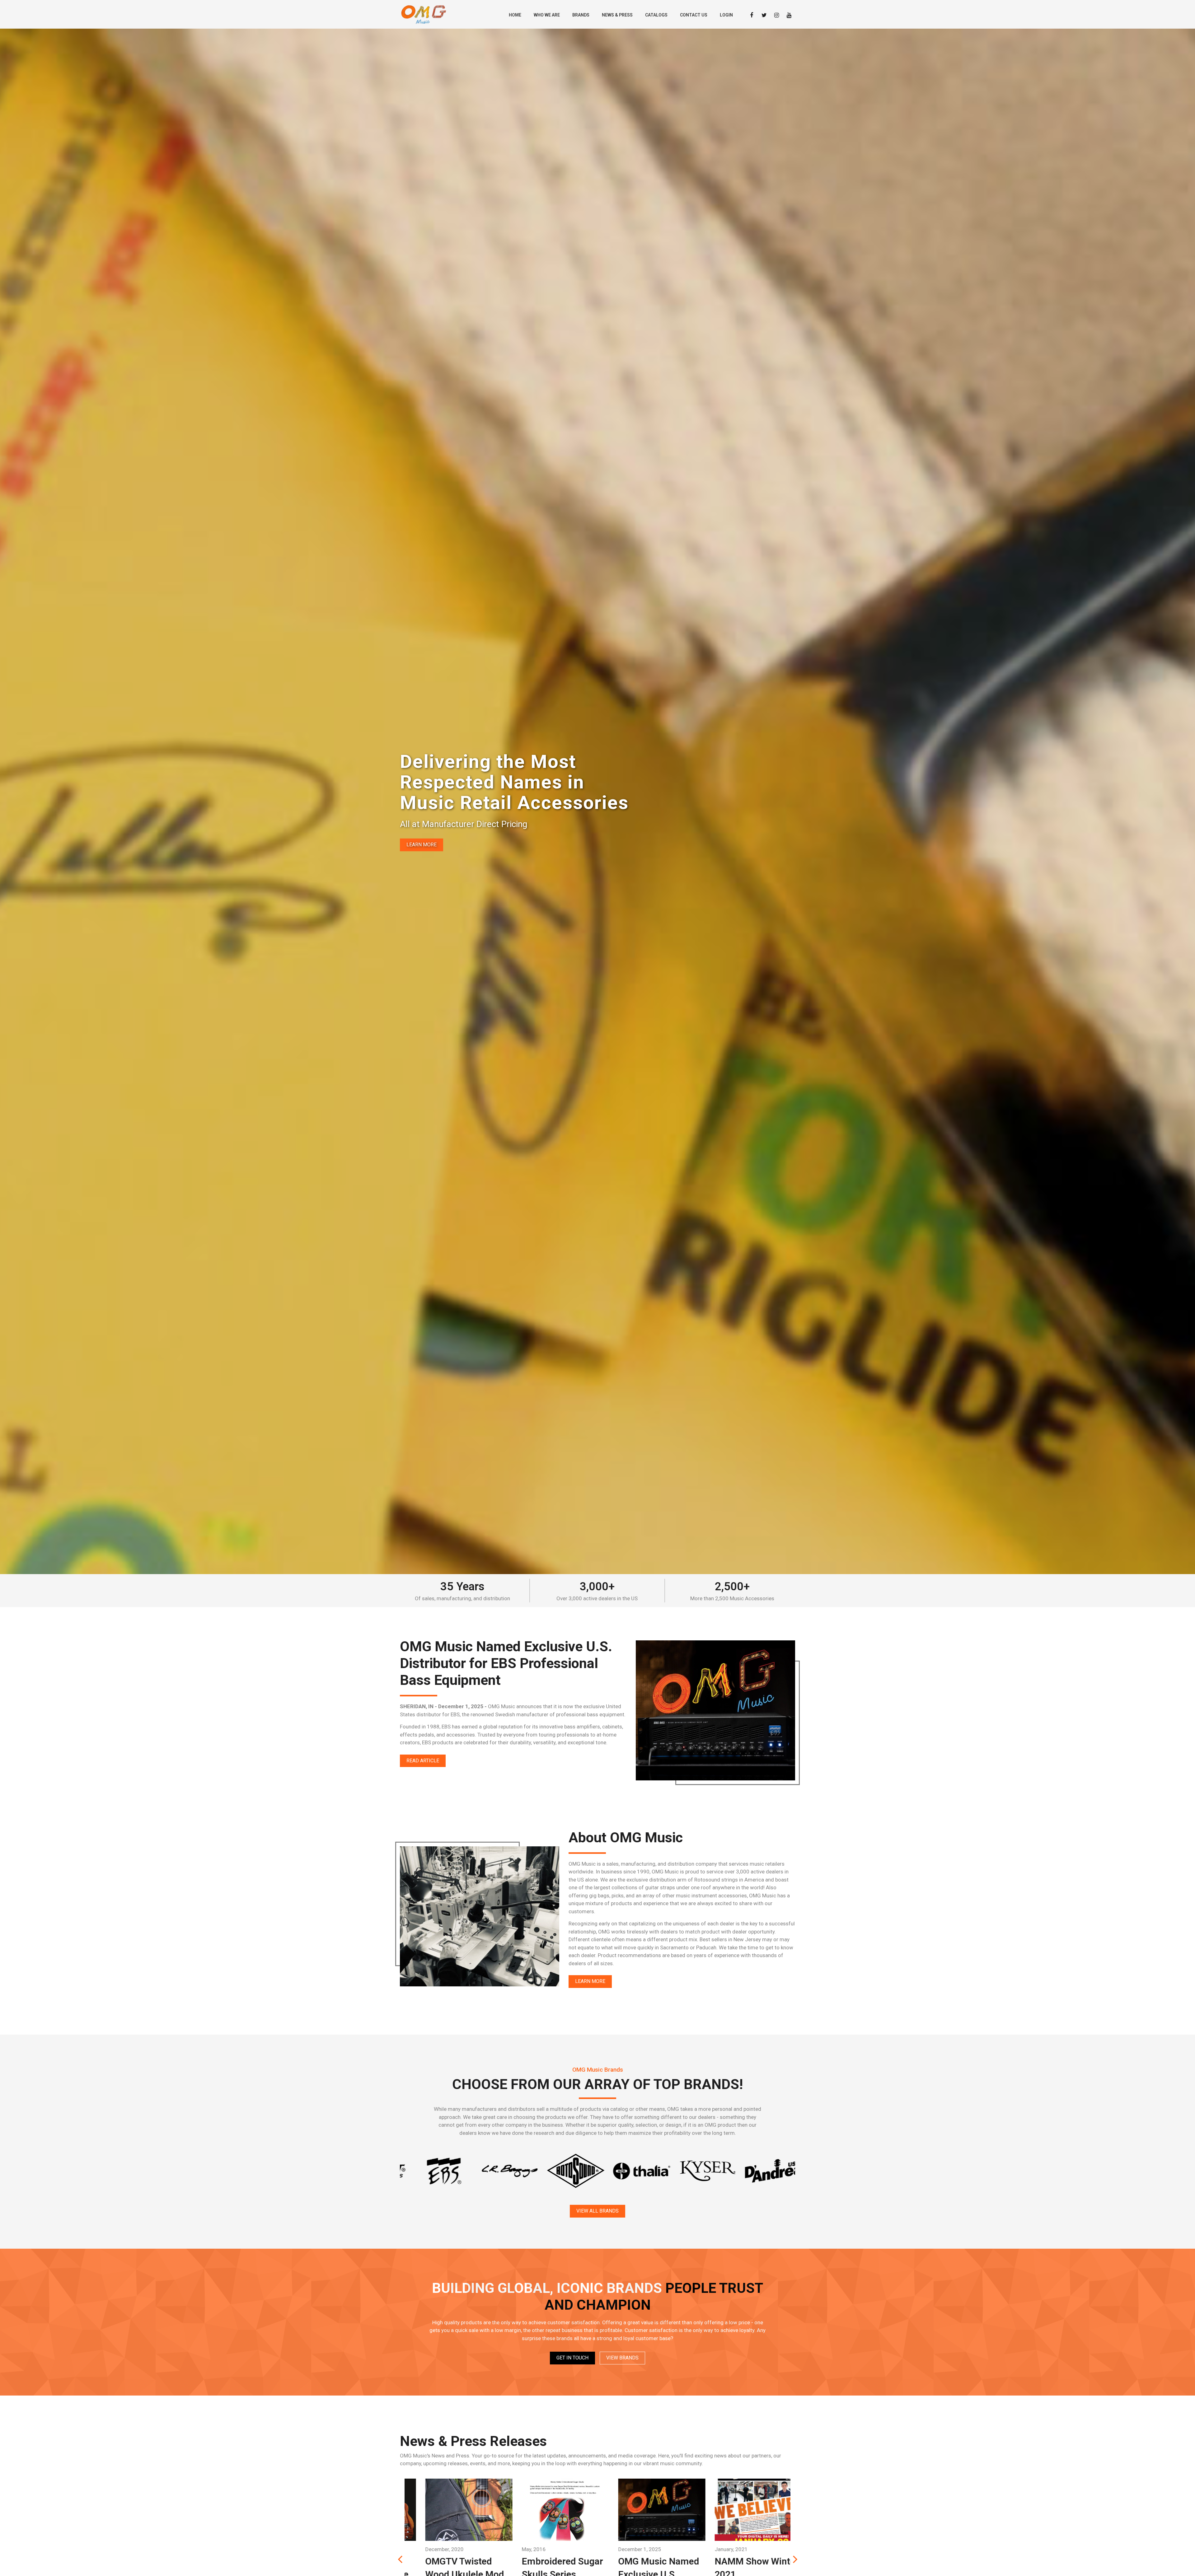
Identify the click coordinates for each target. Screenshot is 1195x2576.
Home (515, 15)
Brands (581, 15)
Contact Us (694, 15)
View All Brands (597, 2211)
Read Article (423, 1761)
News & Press (617, 15)
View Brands (622, 2358)
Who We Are (547, 15)
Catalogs (656, 15)
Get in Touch (572, 2358)
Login (726, 15)
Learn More (422, 845)
